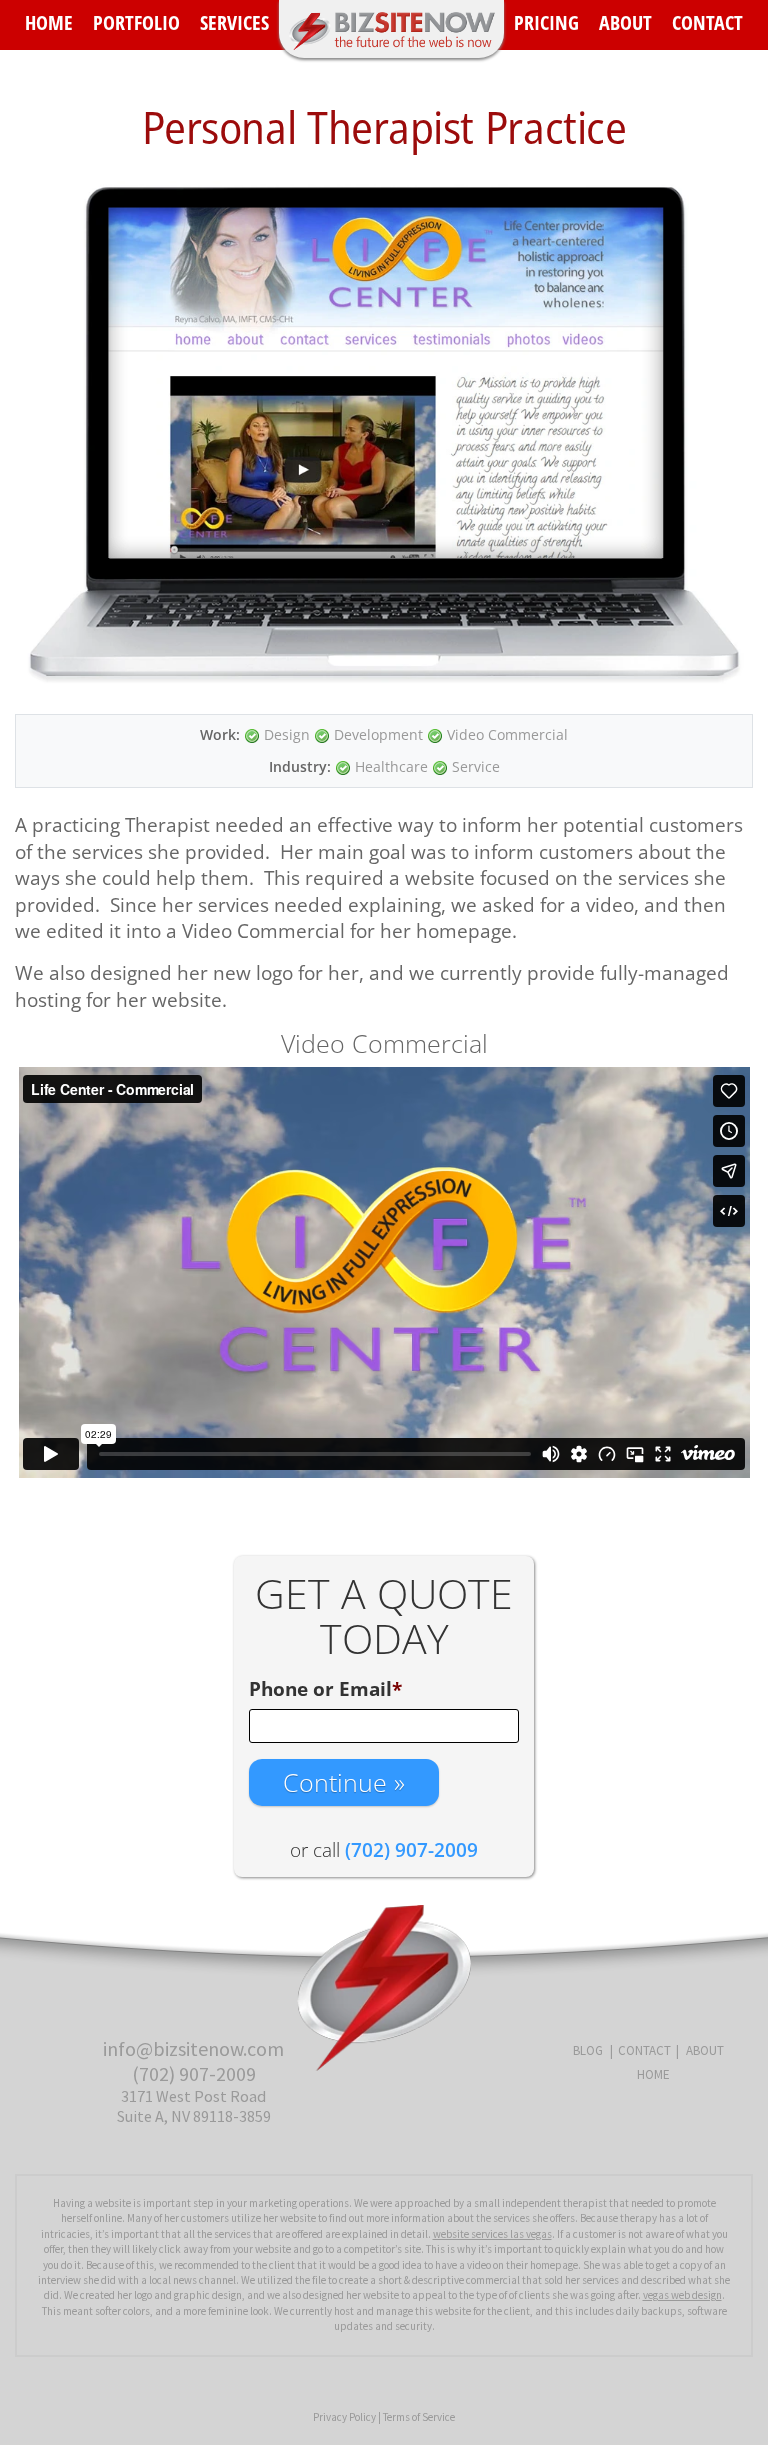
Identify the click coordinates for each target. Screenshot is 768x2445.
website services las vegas (492, 2234)
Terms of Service (419, 2417)
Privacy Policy (344, 2417)
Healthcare (391, 766)
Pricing (546, 22)
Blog (588, 2050)
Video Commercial (507, 734)
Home (49, 22)
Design (287, 734)
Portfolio (136, 22)
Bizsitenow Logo (391, 29)
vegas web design (682, 2295)
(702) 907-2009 (194, 2073)
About (625, 22)
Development (378, 734)
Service (476, 766)
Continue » (344, 1782)
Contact (707, 22)
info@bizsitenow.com (193, 2048)
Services (234, 22)
